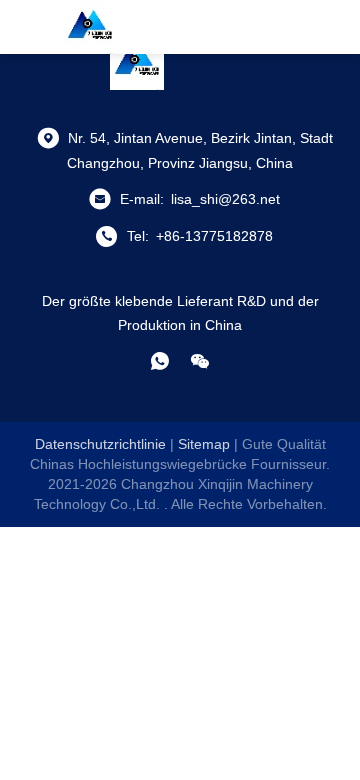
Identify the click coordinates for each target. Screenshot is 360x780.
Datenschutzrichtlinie (100, 444)
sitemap (204, 444)
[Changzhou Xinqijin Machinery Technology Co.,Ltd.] (90, 27)
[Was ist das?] (160, 361)
